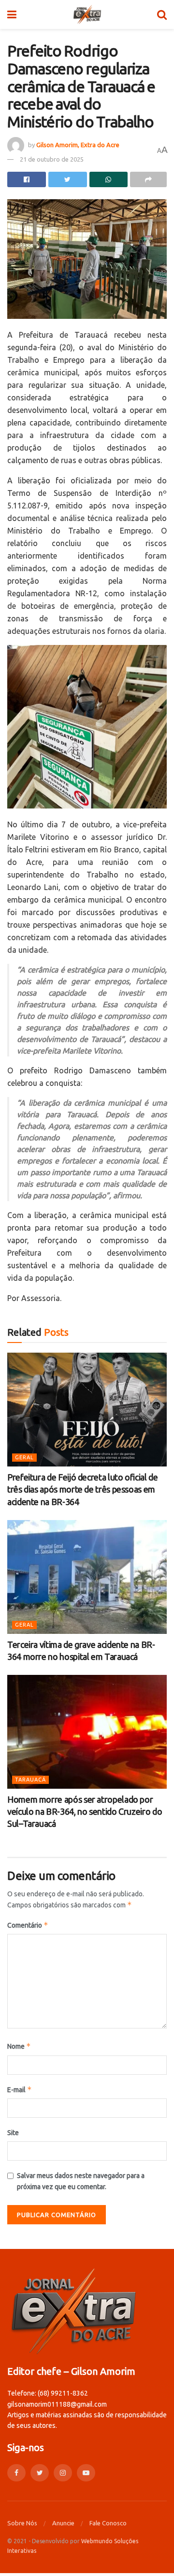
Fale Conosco (108, 2523)
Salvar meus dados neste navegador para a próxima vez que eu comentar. (81, 2181)
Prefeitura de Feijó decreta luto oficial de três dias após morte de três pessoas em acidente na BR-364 (83, 1489)
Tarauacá (30, 1780)
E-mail (20, 2090)
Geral (24, 1457)
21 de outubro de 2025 (52, 159)
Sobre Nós (22, 2523)
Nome (19, 2046)
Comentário (28, 1925)
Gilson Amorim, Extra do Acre (78, 145)
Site (13, 2133)
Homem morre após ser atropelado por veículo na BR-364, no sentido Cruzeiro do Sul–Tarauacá (85, 1811)
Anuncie (63, 2523)
